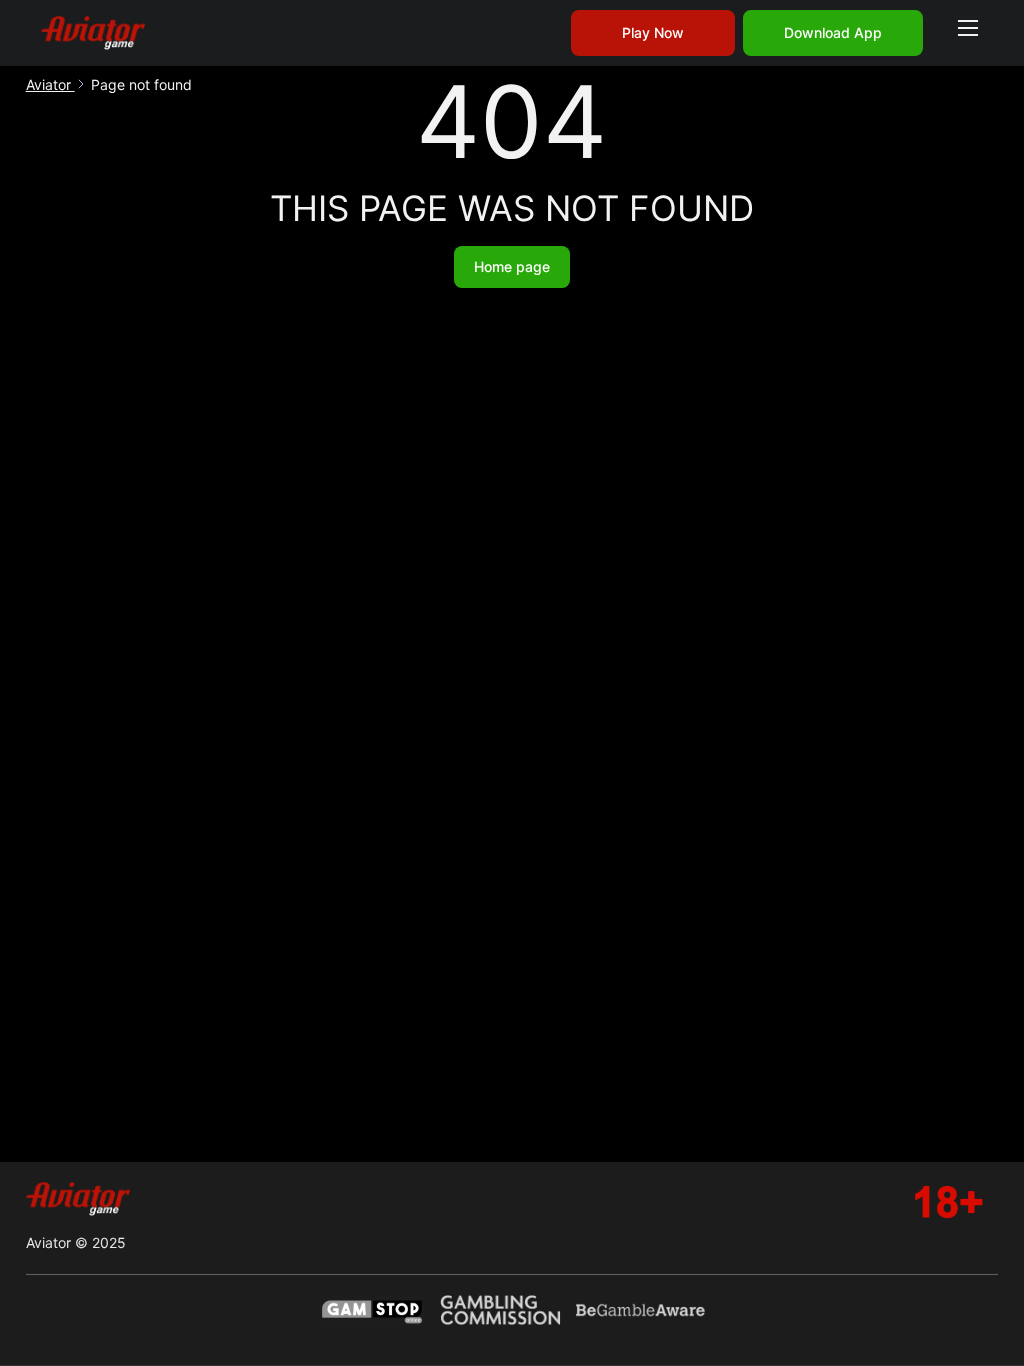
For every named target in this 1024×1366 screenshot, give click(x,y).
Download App (833, 32)
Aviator (50, 84)
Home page (512, 266)
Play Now (653, 32)
